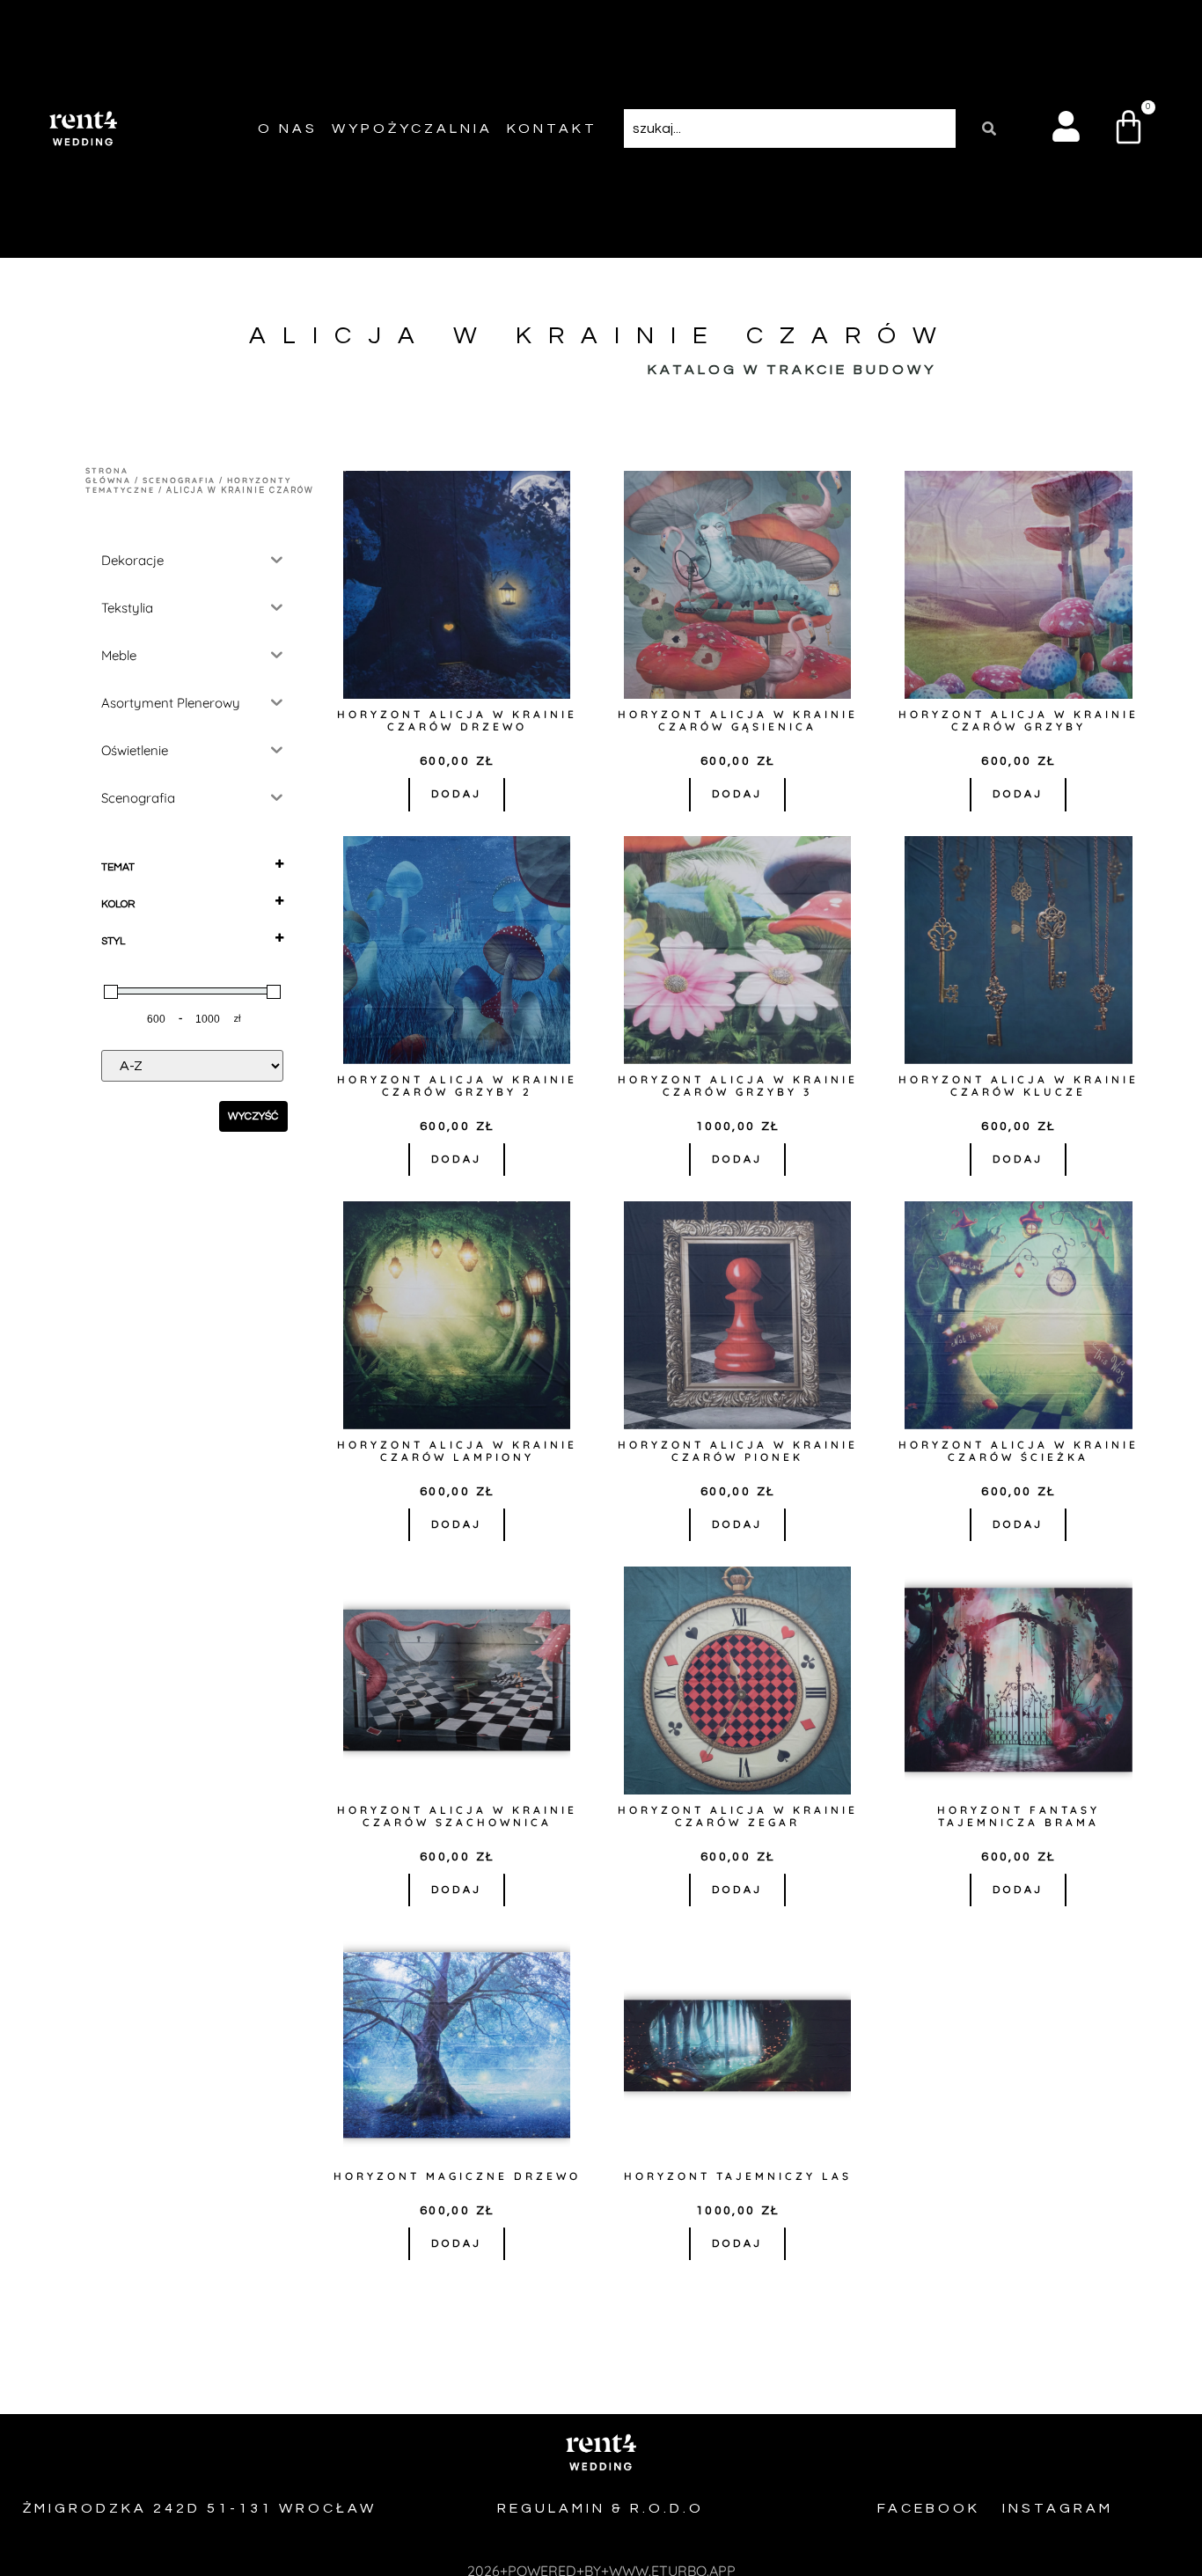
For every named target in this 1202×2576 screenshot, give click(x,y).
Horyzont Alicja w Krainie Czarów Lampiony (457, 1451)
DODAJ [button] (457, 794)
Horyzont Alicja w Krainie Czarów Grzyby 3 (738, 1086)
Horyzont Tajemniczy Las (738, 2176)
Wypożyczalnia (412, 128)
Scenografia (179, 480)
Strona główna (108, 475)
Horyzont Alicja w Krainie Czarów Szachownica (457, 1816)
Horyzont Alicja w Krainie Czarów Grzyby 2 (457, 1086)
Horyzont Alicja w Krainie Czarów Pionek (738, 1451)
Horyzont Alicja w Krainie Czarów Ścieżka (1019, 1451)
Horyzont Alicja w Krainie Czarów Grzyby (1019, 720)
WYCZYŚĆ (253, 1116)
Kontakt (552, 128)
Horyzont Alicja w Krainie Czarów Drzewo (457, 720)
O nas (288, 128)
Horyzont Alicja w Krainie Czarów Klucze (1019, 1086)
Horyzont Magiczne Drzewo (457, 2176)
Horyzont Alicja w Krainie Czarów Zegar (738, 1816)
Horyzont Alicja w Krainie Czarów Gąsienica (738, 720)
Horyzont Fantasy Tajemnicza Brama (1019, 1816)
